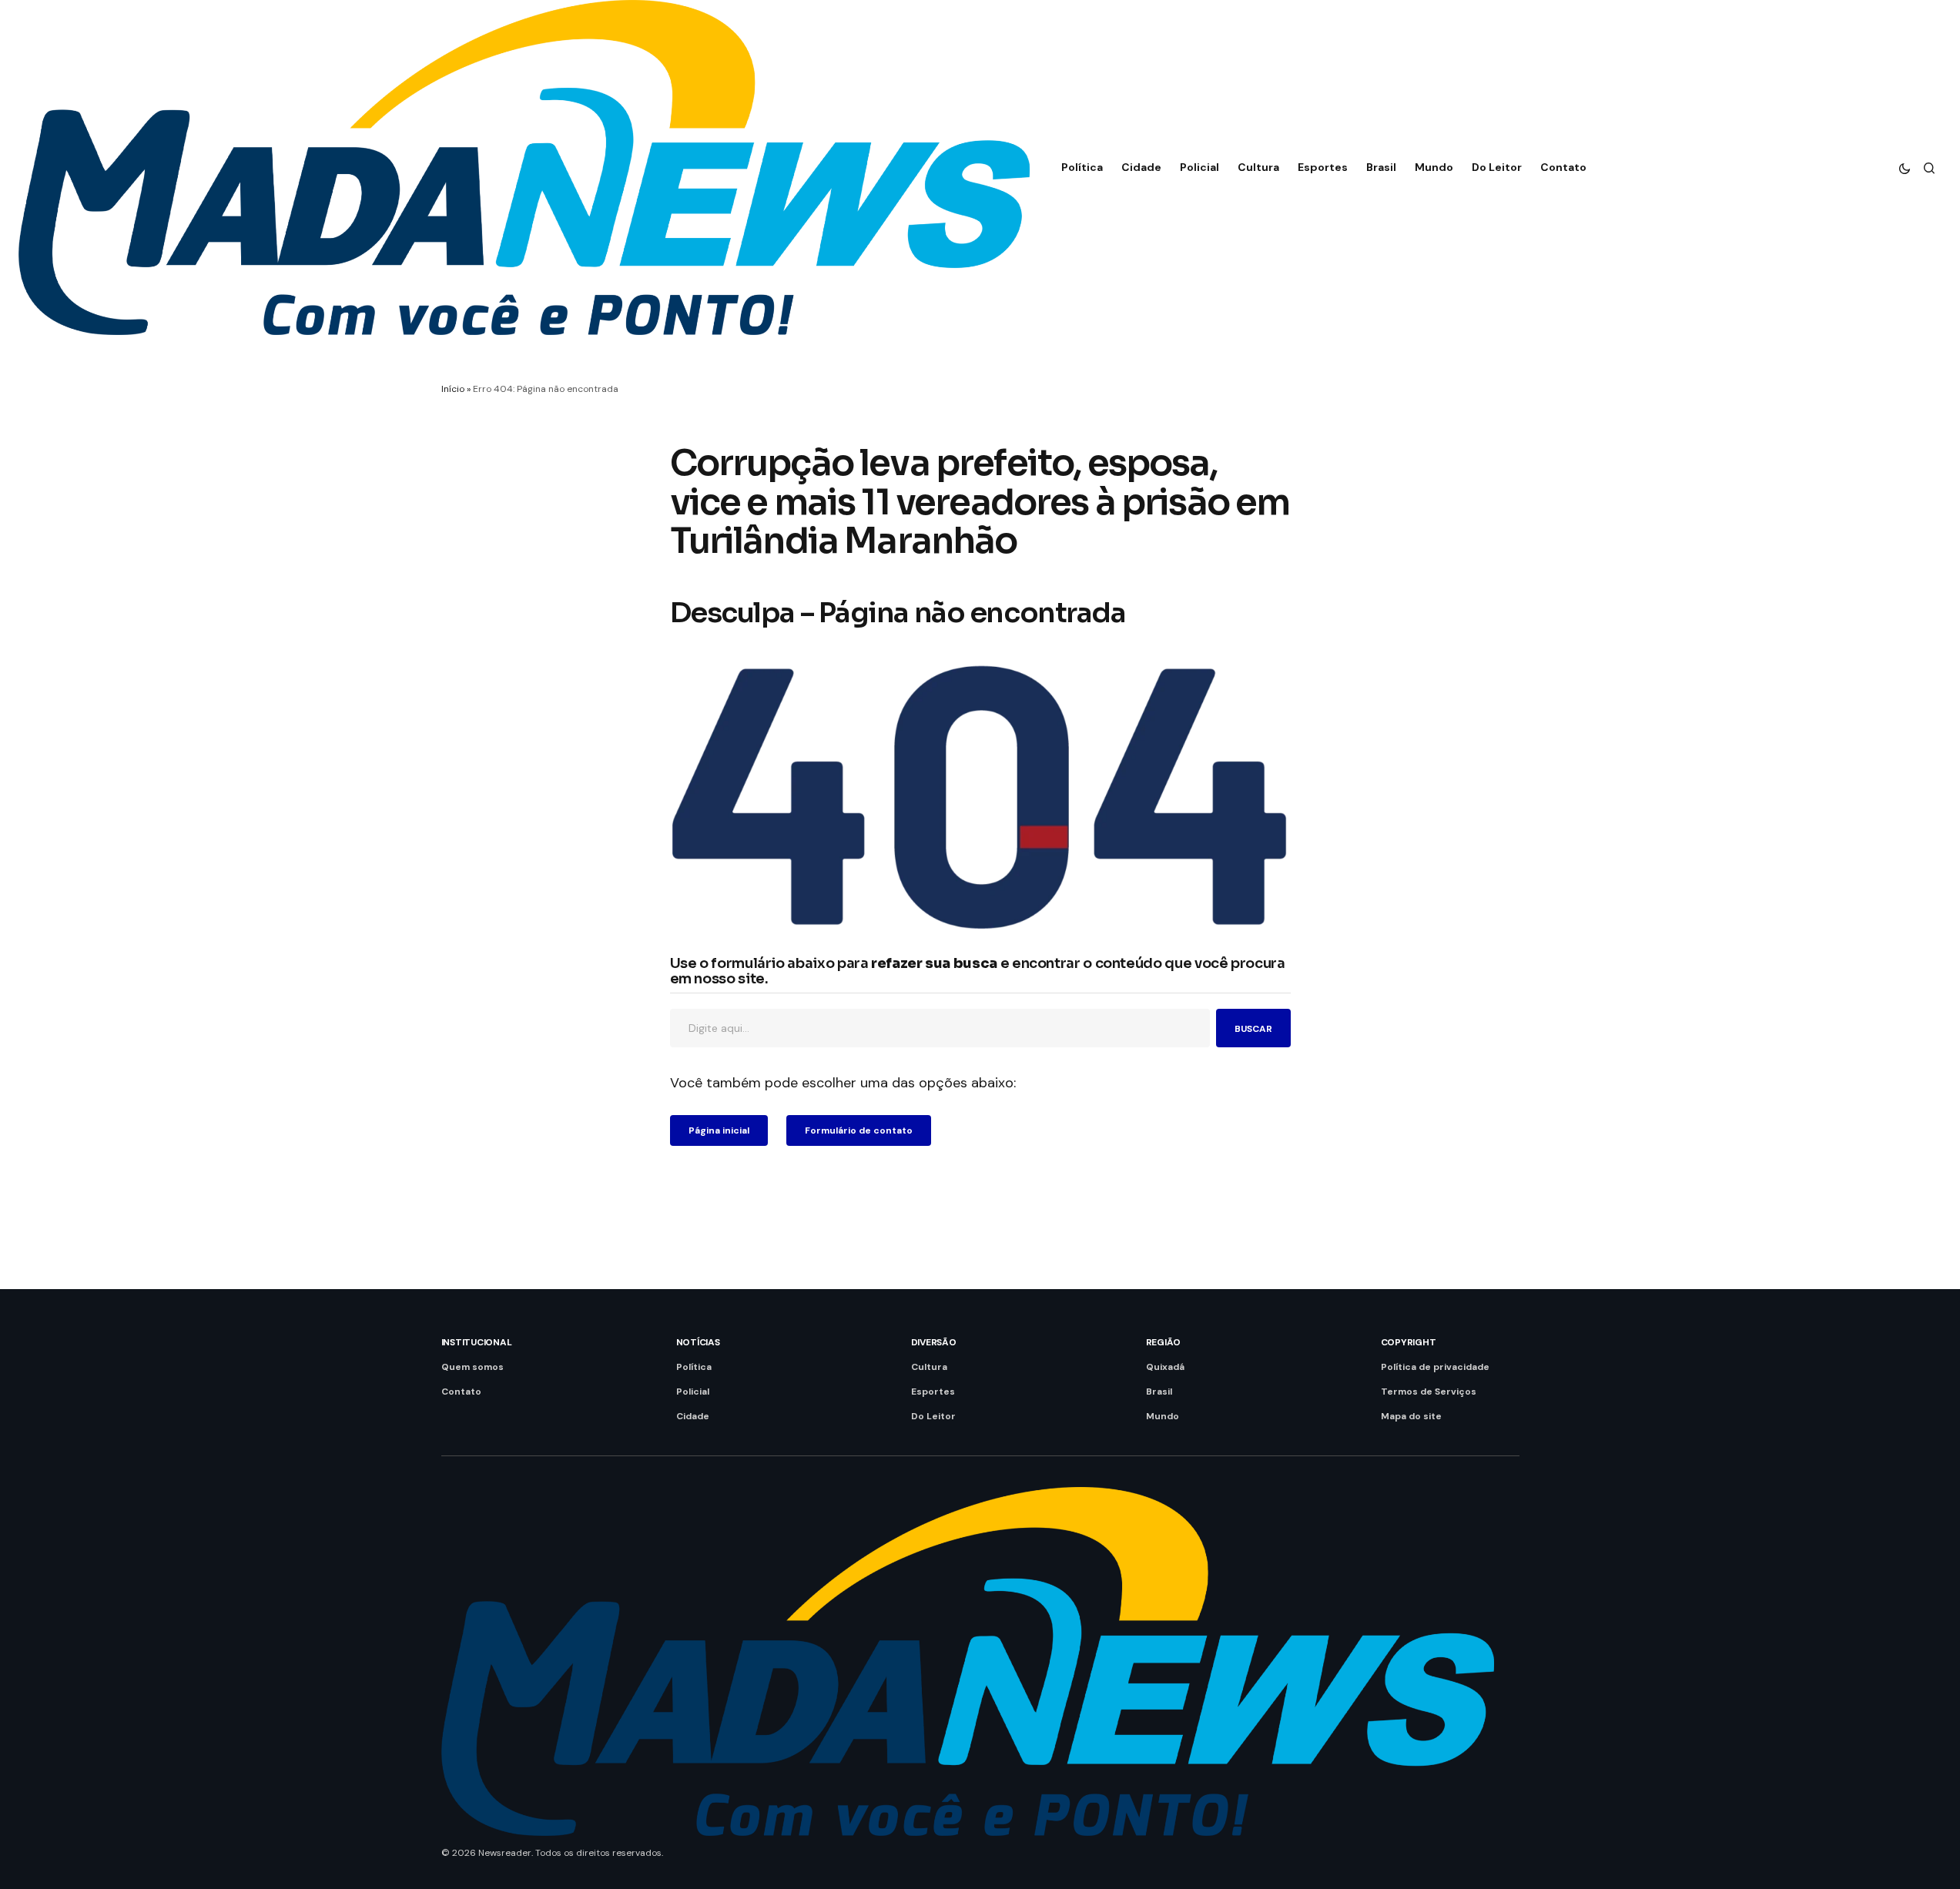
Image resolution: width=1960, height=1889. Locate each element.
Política (694, 1367)
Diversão (934, 1342)
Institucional (477, 1342)
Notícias (698, 1342)
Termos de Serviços (1429, 1392)
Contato (461, 1392)
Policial (693, 1392)
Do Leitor (933, 1416)
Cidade (693, 1416)
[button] (1905, 168)
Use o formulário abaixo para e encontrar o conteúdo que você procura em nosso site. (978, 972)
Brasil (1159, 1392)
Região (1164, 1342)
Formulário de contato (859, 1130)
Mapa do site (1411, 1416)
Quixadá (1165, 1367)
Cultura (929, 1367)
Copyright (1409, 1342)
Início (453, 389)
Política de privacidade (1435, 1367)
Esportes (933, 1392)
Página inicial (719, 1130)
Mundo (1163, 1416)
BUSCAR (1253, 1029)
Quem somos (472, 1367)
